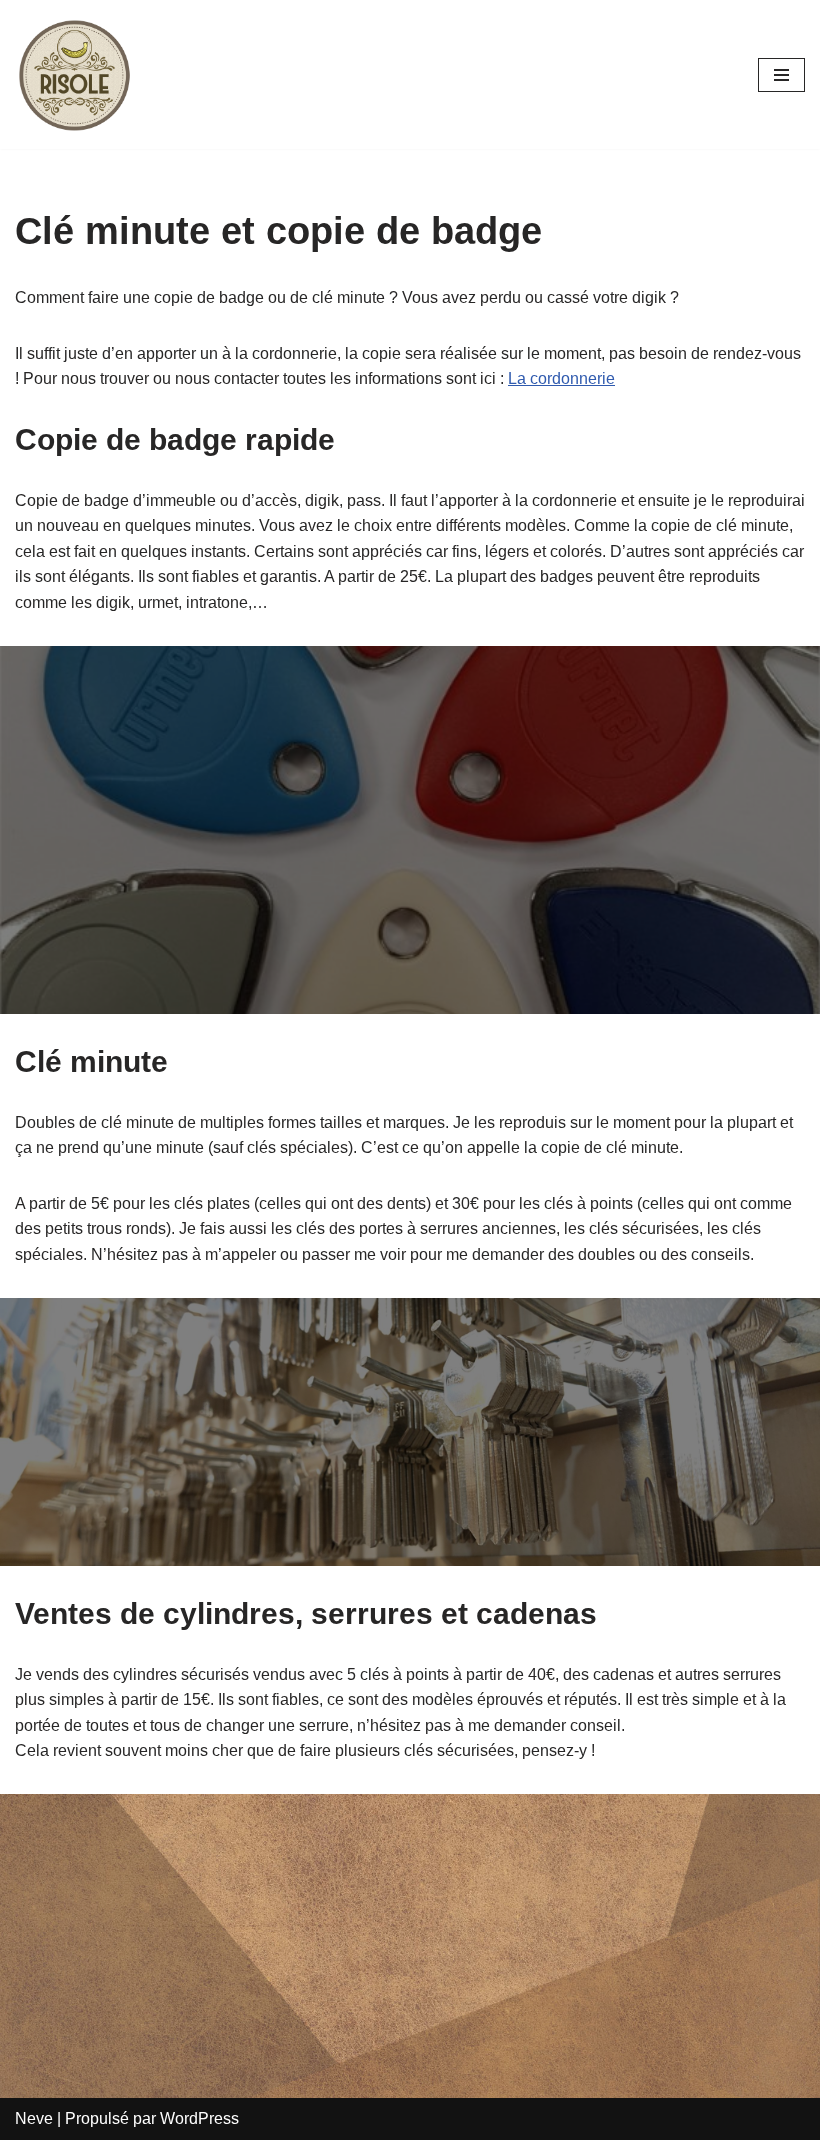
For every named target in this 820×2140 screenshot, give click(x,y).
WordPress (199, 2118)
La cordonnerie (561, 378)
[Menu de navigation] (781, 75)
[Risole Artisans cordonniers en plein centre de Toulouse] (75, 74)
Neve (34, 2118)
